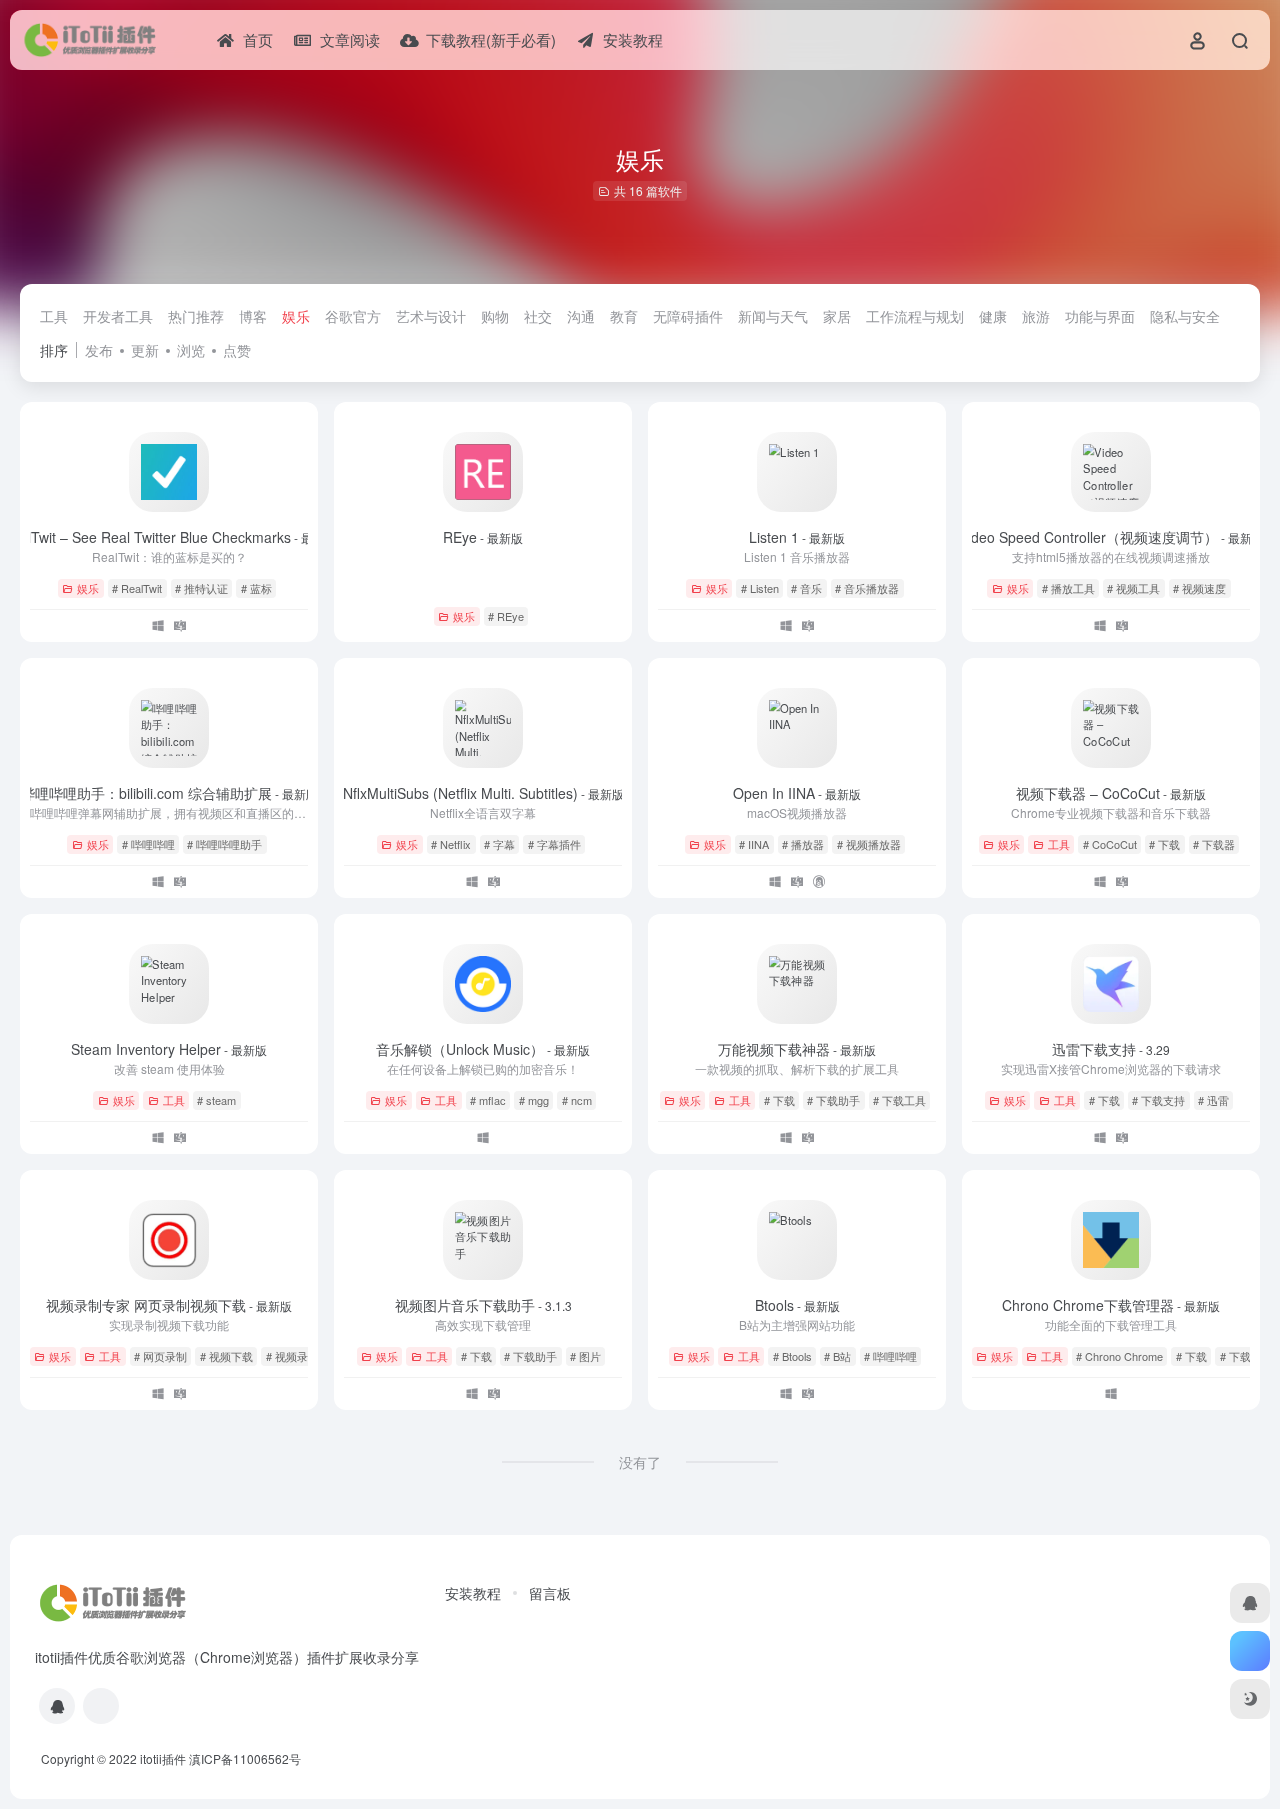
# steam (216, 1100)
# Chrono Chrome (1119, 1356)
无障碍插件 (688, 316)
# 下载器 (1214, 844)
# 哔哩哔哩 (148, 844)
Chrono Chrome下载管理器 (1111, 1305)
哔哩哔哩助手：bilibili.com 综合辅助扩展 (169, 793)
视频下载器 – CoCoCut (1111, 793)
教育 (624, 316)
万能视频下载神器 (797, 1049)
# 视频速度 (1199, 588)
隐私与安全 (1185, 316)
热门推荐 (196, 316)
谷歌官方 (353, 316)
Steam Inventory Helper (169, 1049)
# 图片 (585, 1356)
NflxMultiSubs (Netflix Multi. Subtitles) (483, 793)
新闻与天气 (773, 316)
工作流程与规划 (915, 316)
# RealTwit (137, 588)
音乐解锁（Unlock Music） (483, 1049)
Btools (797, 1305)
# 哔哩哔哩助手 (224, 844)
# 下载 (1164, 844)
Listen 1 (797, 537)
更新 (145, 350)
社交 (538, 316)
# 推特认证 (201, 588)
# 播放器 (803, 844)
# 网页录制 (160, 1356)
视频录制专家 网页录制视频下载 (169, 1305)
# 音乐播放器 (867, 588)
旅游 (1036, 316)
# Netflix (451, 844)
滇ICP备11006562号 (245, 1758)
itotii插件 (163, 1758)
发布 (99, 350)
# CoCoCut (1110, 844)
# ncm (577, 1100)
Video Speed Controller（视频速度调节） (1111, 537)
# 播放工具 (1068, 588)
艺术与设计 (431, 316)
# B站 (837, 1356)
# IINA (754, 844)
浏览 (191, 350)
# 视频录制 (292, 1356)
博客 (253, 316)
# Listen (760, 588)
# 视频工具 (1133, 588)
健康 (993, 316)
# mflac (488, 1100)
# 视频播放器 (869, 844)
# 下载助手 (833, 1100)
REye (483, 537)
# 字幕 (499, 844)
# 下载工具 (899, 1100)
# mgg (534, 1100)
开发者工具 (118, 316)
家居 (837, 316)
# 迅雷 (1213, 1100)
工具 (54, 316)
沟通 (581, 316)
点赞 (237, 350)
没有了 (640, 1462)
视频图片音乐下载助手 (483, 1305)
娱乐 (296, 316)
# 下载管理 (1246, 1356)
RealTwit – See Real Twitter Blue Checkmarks (169, 537)
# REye (506, 616)
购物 (495, 316)
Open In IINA (797, 793)
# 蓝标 (256, 588)
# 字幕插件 (554, 844)
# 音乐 (806, 588)
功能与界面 (1100, 316)
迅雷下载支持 (1111, 1049)
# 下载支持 (1158, 1100)
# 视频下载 (226, 1356)
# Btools (792, 1356)
